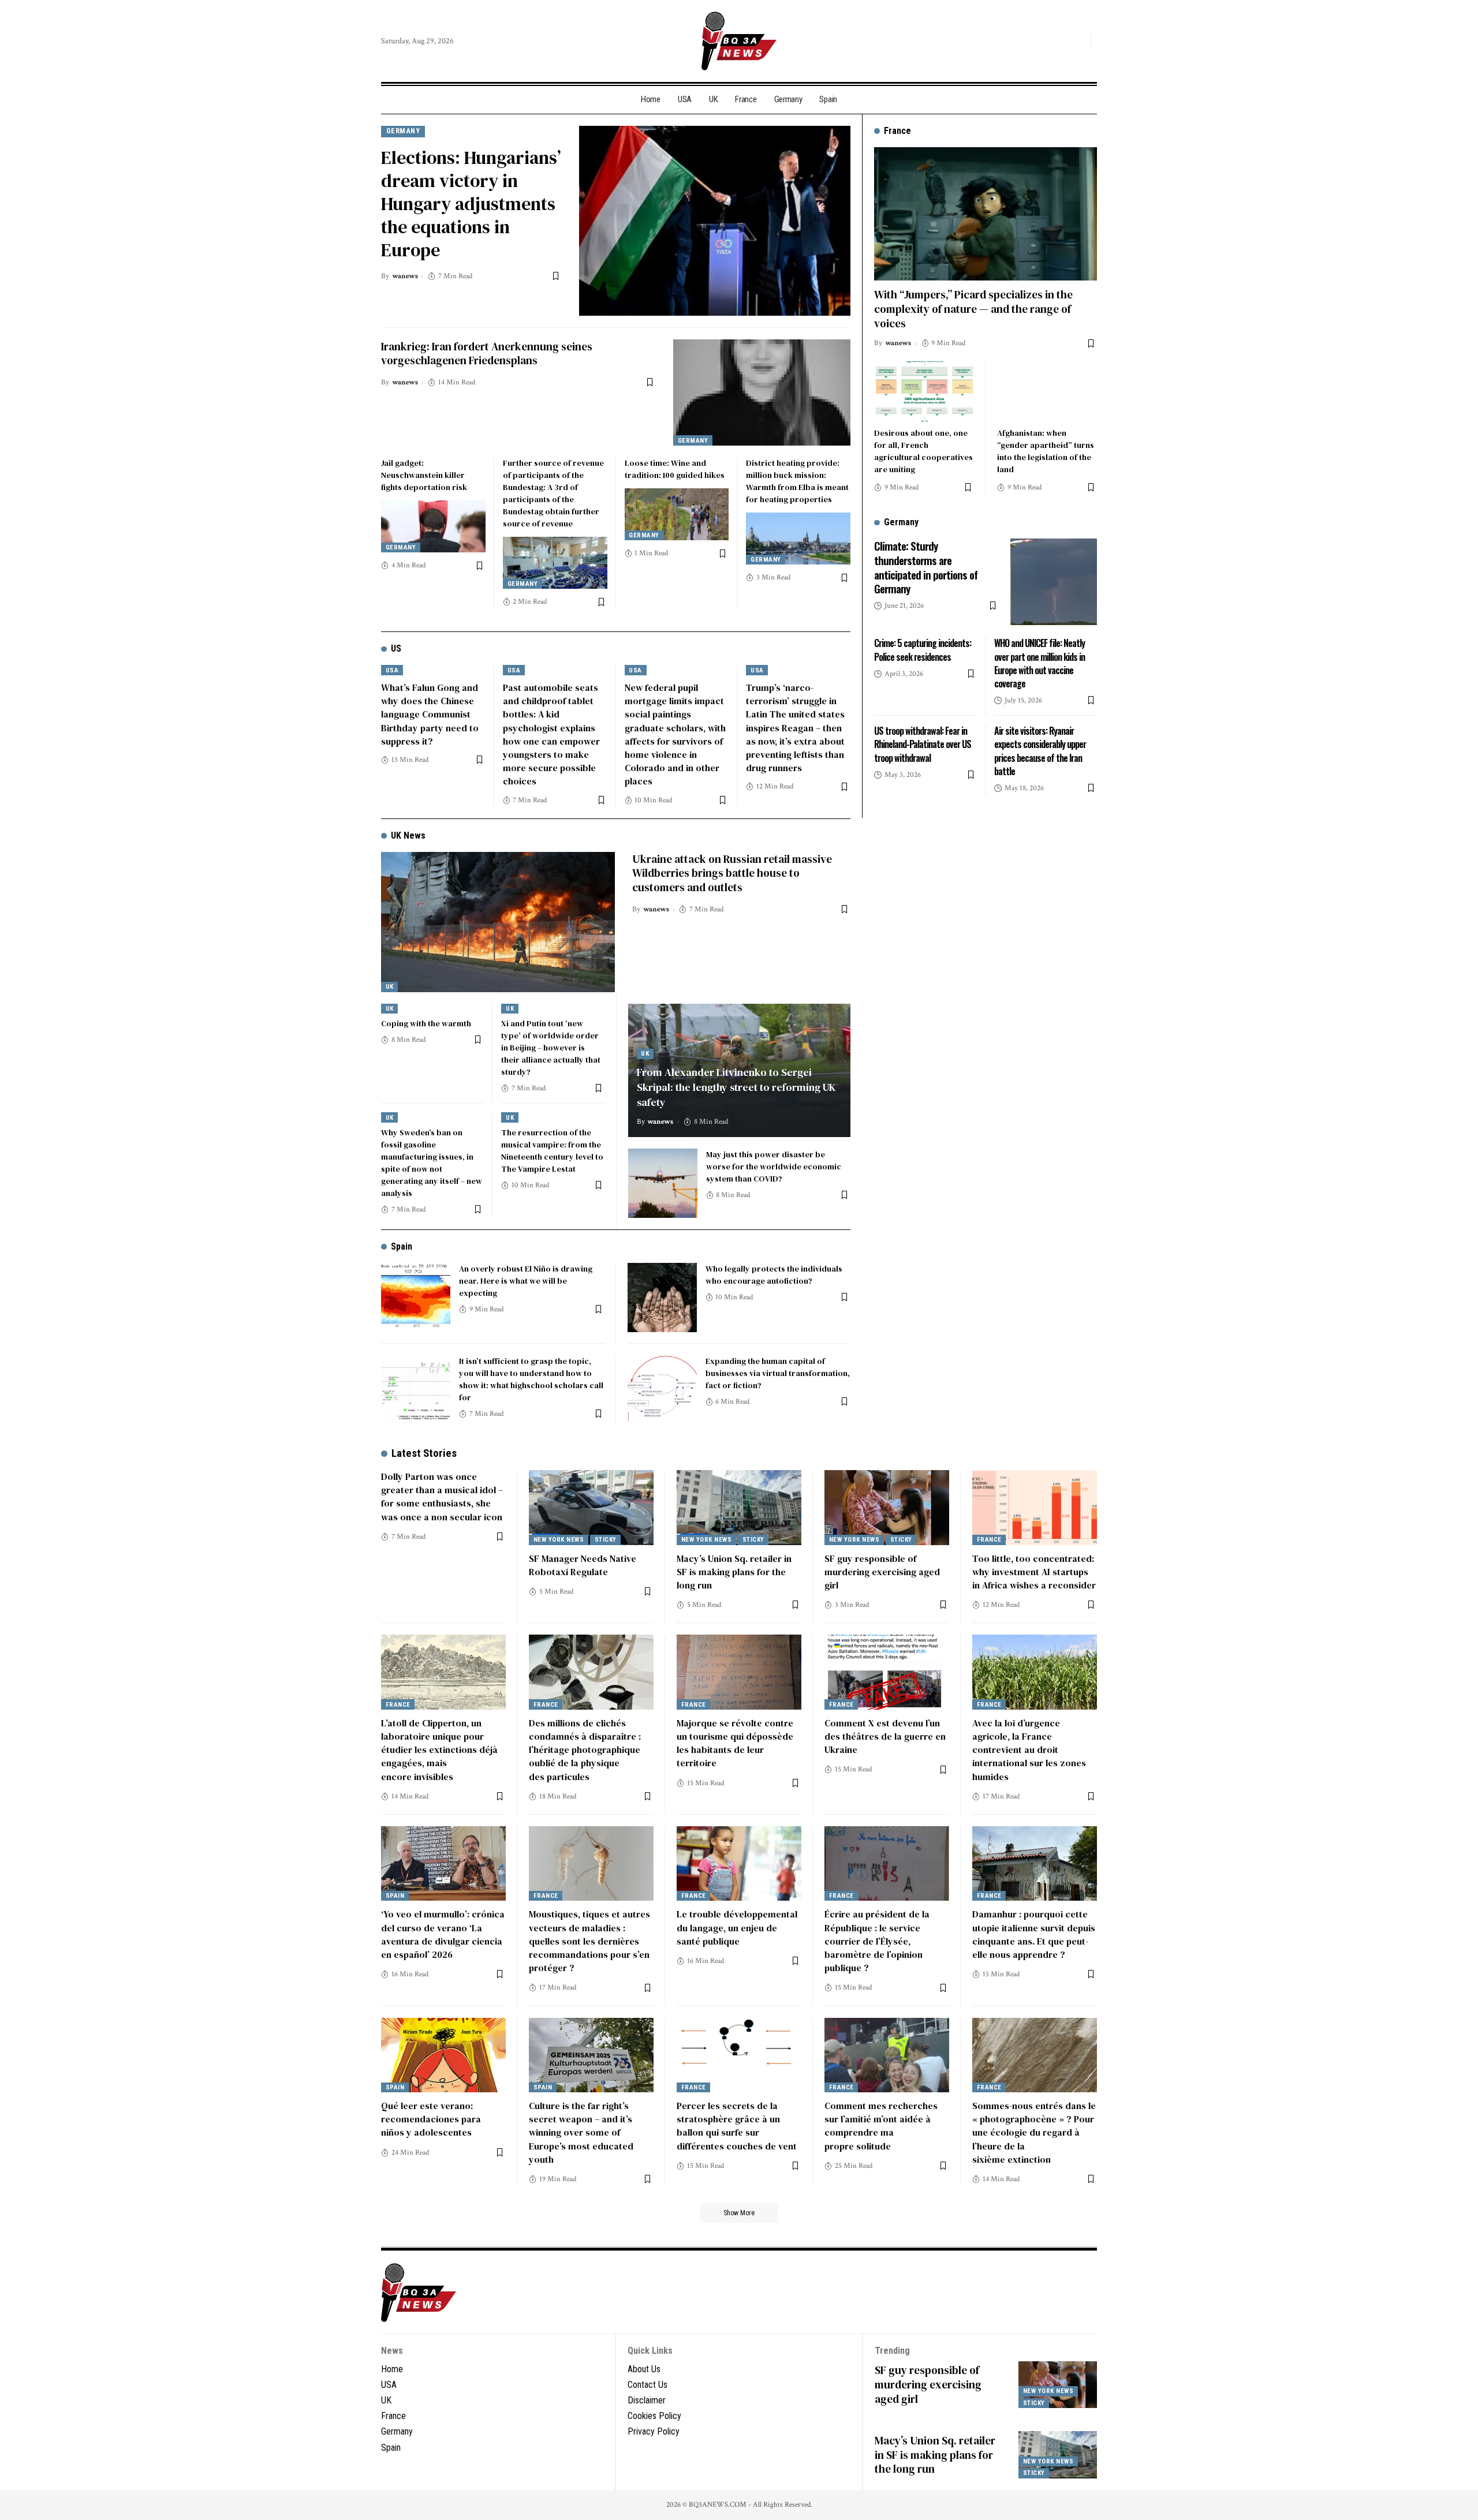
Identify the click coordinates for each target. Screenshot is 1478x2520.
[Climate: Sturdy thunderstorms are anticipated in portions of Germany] (1054, 582)
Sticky (606, 1540)
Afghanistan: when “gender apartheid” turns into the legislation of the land (1046, 451)
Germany (403, 131)
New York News (559, 1540)
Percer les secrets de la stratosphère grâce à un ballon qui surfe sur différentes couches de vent (737, 2126)
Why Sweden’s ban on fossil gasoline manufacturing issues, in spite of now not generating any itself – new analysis (432, 1163)
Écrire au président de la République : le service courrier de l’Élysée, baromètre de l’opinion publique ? (877, 1941)
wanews (405, 276)
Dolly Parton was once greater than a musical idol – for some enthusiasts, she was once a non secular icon (442, 1497)
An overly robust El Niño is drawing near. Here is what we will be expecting (526, 1281)
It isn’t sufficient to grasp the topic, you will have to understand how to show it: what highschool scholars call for (531, 1379)
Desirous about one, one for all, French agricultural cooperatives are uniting (923, 451)
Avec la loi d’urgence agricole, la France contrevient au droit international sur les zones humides (1029, 1750)
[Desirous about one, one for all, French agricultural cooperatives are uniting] (924, 391)
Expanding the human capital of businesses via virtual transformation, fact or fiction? (778, 1373)
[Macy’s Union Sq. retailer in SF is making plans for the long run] (739, 1508)
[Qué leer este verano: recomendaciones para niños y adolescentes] (443, 2055)
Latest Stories (424, 1453)
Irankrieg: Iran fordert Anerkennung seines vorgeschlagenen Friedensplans (487, 354)
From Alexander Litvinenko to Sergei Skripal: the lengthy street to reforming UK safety (736, 1087)
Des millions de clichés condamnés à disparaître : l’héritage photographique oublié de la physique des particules (585, 1750)
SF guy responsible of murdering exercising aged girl (882, 1572)
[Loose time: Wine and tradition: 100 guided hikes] (677, 514)
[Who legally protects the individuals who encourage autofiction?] (662, 1298)
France (989, 1540)
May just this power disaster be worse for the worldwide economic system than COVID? (774, 1166)
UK (390, 987)
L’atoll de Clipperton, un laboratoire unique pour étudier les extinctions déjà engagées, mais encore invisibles (439, 1750)
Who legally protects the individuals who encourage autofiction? (774, 1275)
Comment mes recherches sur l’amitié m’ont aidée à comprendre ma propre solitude (881, 2126)
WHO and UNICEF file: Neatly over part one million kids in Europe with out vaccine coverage (1040, 663)
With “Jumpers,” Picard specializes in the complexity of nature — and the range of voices (973, 309)
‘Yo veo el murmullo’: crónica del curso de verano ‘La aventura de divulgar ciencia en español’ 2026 (443, 1934)
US (396, 648)
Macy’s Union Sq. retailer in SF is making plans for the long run (734, 1572)
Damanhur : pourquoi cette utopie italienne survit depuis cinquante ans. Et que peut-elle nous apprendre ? (1034, 1934)
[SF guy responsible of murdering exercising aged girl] (887, 1508)
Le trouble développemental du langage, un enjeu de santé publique (737, 1927)
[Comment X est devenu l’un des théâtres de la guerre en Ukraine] (887, 1672)
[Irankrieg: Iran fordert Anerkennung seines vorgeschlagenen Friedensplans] (762, 392)
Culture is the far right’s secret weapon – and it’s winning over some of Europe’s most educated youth (581, 2132)
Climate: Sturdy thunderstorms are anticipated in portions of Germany (926, 567)
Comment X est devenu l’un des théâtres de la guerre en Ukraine (885, 1736)
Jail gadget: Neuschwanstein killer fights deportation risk (424, 475)
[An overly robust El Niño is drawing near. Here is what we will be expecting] (416, 1298)
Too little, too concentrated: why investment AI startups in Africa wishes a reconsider (1034, 1572)
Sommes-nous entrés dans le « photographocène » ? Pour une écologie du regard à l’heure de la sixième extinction (1034, 2132)
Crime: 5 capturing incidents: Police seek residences (923, 650)
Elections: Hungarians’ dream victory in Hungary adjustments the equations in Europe (471, 204)
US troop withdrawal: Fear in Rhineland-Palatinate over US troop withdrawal (923, 744)
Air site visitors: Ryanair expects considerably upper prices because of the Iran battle (1040, 751)
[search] (1079, 41)
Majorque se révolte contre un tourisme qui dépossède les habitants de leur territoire (735, 1743)
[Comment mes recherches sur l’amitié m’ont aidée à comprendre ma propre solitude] (887, 2055)
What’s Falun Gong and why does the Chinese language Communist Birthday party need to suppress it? (430, 714)
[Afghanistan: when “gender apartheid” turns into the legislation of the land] (1047, 391)
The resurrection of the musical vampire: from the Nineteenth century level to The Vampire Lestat (552, 1151)
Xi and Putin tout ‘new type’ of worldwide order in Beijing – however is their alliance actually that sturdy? (551, 1048)
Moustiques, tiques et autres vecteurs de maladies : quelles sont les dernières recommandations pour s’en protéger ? (589, 1941)
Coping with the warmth (426, 1023)
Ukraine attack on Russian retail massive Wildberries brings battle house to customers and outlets (732, 873)
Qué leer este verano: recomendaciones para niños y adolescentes (431, 2119)
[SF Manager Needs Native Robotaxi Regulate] (591, 1508)
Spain (402, 1246)
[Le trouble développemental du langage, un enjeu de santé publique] (739, 1864)
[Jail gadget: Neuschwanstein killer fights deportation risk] (433, 526)
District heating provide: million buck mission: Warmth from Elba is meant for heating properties (797, 481)
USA (392, 670)
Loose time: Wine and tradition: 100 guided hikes (675, 469)
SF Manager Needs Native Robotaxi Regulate (583, 1565)
